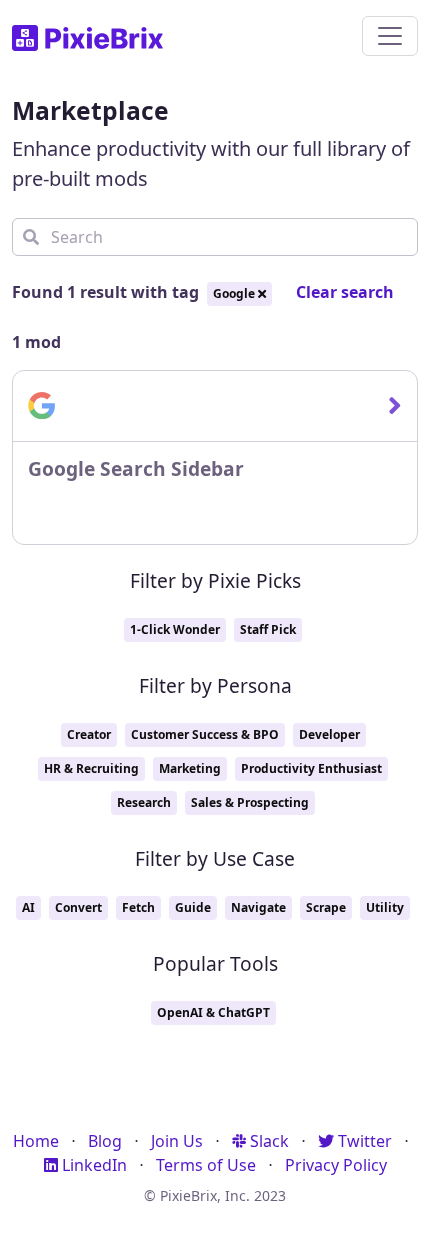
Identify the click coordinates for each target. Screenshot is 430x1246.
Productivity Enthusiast (311, 768)
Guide (193, 907)
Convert (78, 907)
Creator (89, 734)
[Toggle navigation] (390, 36)
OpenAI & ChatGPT (213, 1012)
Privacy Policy (336, 1165)
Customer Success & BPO (205, 734)
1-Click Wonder (175, 629)
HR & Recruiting (91, 768)
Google (235, 293)
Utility (385, 907)
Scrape (326, 907)
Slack (267, 1141)
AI (28, 907)
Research (144, 802)
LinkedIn (92, 1165)
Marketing (190, 768)
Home (36, 1141)
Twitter (363, 1141)
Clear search (345, 292)
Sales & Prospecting (250, 802)
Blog (105, 1141)
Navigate (258, 907)
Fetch (138, 907)
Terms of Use (206, 1165)
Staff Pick (268, 629)
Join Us (177, 1141)
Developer (329, 734)
